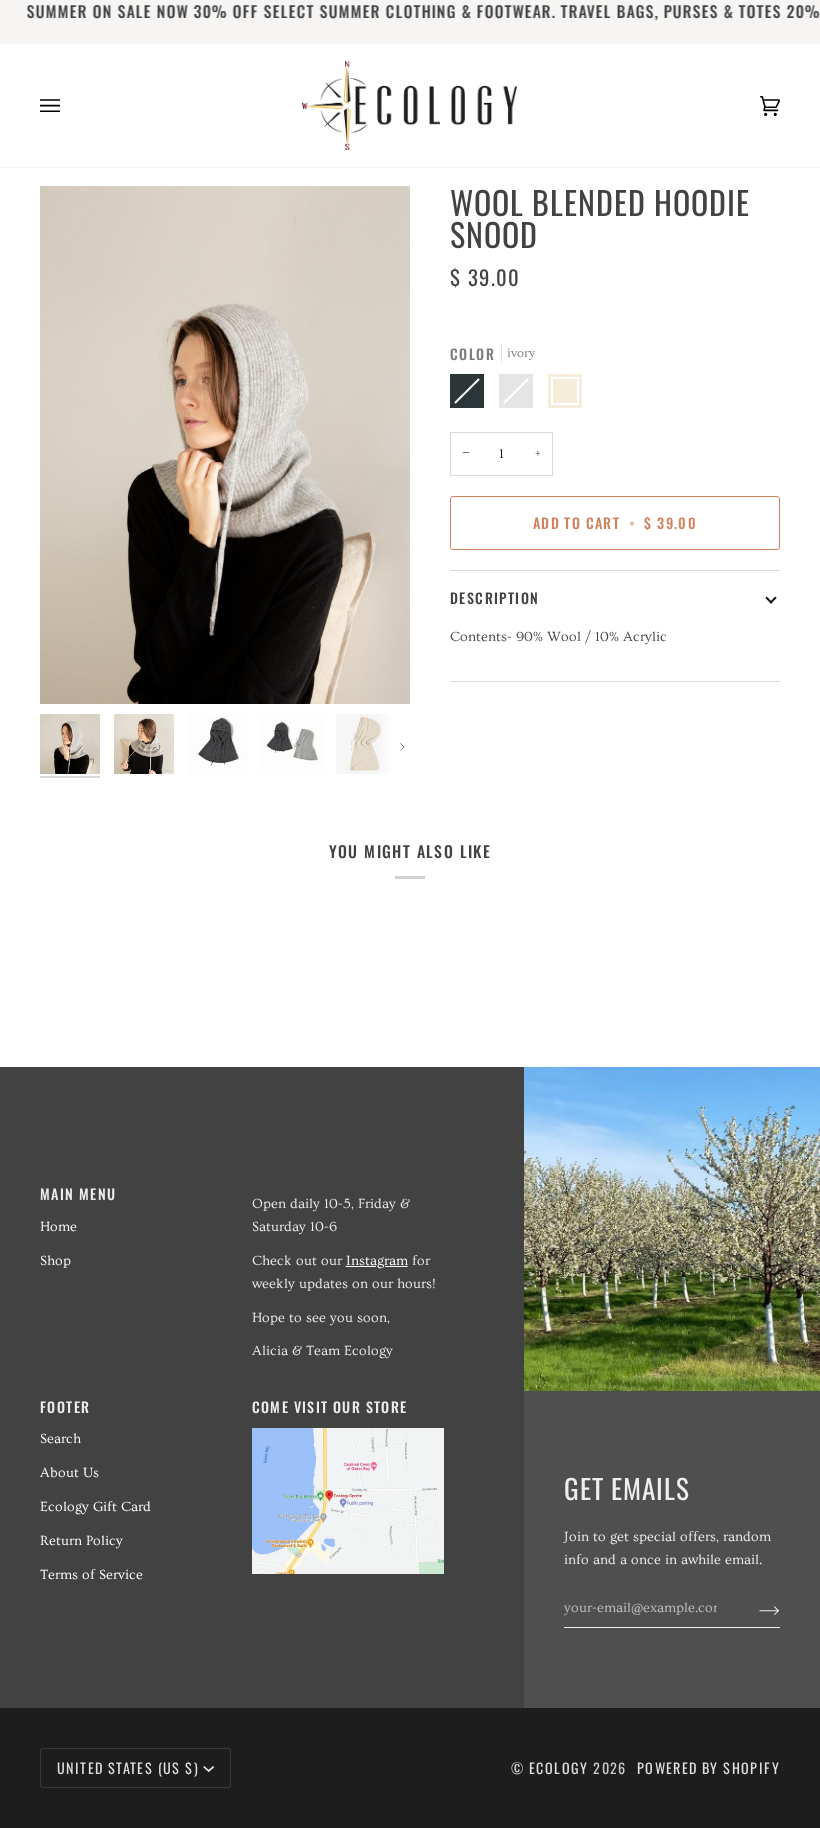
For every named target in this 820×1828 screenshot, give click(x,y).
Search (60, 1439)
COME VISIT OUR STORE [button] (330, 1406)
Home (58, 1227)
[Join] (753, 1608)
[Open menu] (70, 105)
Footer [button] (65, 1406)
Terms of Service (91, 1575)
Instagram (377, 1261)
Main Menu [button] (78, 1193)
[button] (348, 1188)
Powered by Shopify (708, 1767)
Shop (55, 1261)
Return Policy (81, 1541)
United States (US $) (128, 1767)
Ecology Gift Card (95, 1507)
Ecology (561, 1767)
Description (494, 597)
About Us (69, 1473)
